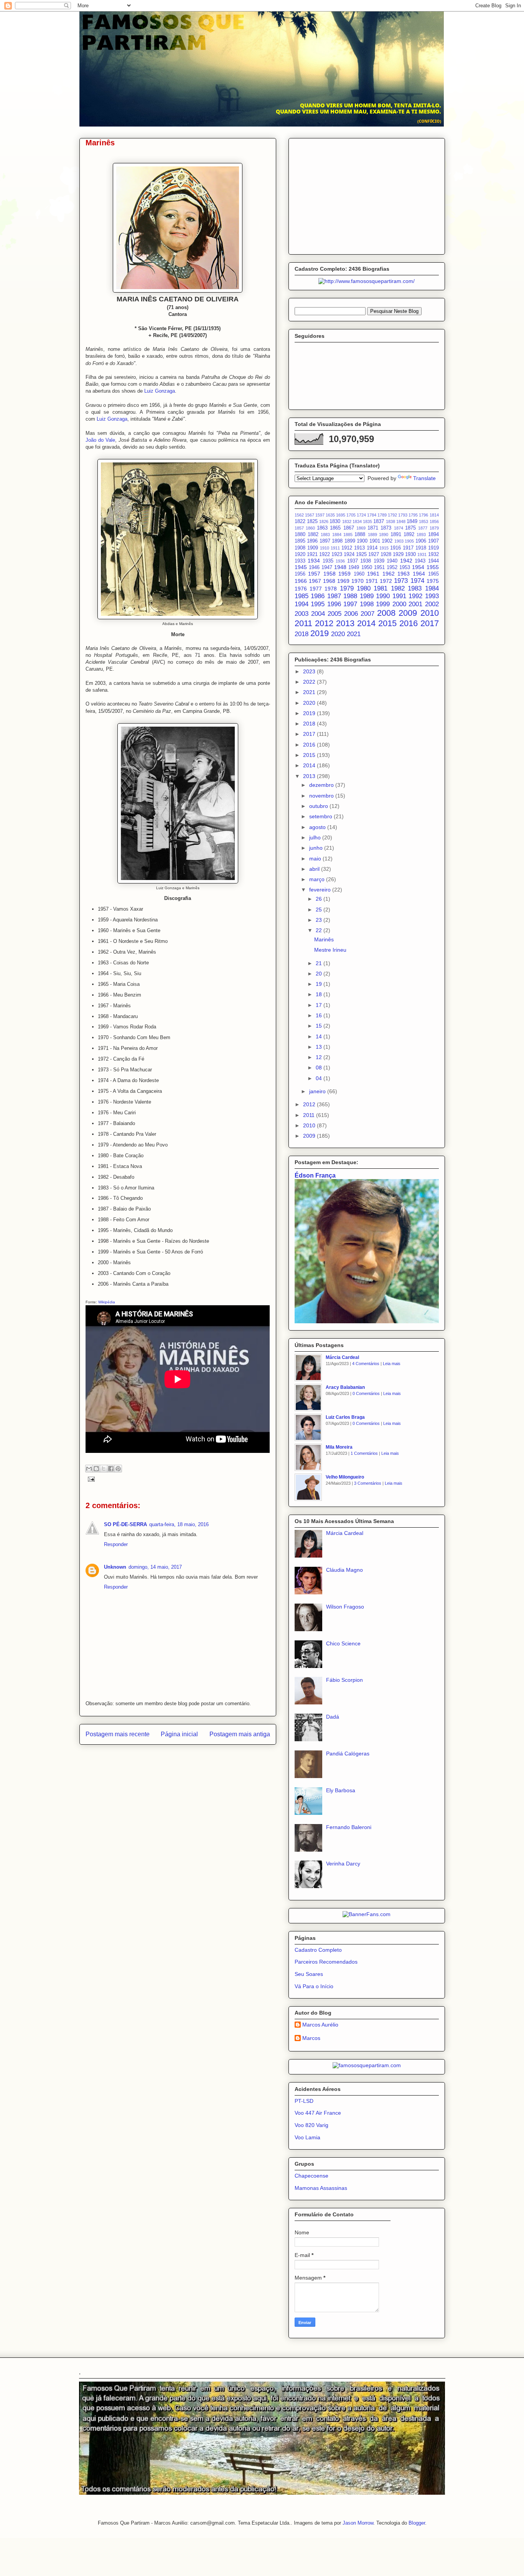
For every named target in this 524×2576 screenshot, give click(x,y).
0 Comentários (366, 1393)
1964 (419, 574)
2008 (386, 613)
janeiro (318, 1091)
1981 (381, 588)
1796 (423, 515)
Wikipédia (107, 1302)
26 (320, 899)
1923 (337, 554)
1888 (360, 535)
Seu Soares (309, 1974)
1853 (423, 521)
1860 (310, 528)
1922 (325, 554)
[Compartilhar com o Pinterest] (118, 1469)
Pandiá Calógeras (348, 1754)
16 (320, 1015)
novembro (322, 796)
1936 (340, 561)
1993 (432, 596)
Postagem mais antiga (240, 1734)
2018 (302, 634)
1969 (343, 581)
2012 (324, 623)
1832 (347, 521)
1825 (312, 521)
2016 (409, 623)
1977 (316, 589)
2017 (430, 623)
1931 (422, 554)
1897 (325, 541)
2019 (320, 633)
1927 (374, 554)
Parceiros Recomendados (326, 1962)
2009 (408, 613)
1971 (372, 581)
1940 (392, 561)
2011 (303, 623)
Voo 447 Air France (318, 2113)
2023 (310, 671)
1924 (349, 554)
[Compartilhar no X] (104, 1469)
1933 (300, 561)
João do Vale (100, 440)
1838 (391, 521)
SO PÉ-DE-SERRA (125, 1524)
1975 (433, 581)
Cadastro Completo (318, 1950)
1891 (396, 535)
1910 (325, 548)
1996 (334, 604)
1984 (432, 588)
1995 (318, 604)
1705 (351, 515)
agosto (318, 827)
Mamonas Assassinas (321, 2188)
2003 (302, 614)
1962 (389, 574)
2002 (432, 604)
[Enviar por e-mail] (89, 1469)
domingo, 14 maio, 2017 (155, 1567)
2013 (345, 623)
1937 (353, 561)
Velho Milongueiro (345, 1477)
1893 (421, 535)
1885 (348, 535)
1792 (392, 515)
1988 (350, 596)
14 (320, 1036)
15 (320, 1026)
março (318, 879)
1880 (300, 535)
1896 (312, 541)
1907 (433, 541)
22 (320, 930)
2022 (310, 682)
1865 (335, 528)
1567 (310, 515)
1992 (415, 596)
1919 (433, 548)
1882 (313, 535)
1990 (383, 596)
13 (320, 1047)
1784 (372, 515)
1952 (392, 568)
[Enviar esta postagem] (90, 1479)
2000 (399, 604)
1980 (364, 588)
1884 (337, 535)
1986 (318, 596)
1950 (367, 568)
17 (320, 1005)
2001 (415, 604)
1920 (300, 554)
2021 (354, 634)
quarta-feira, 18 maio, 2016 (179, 1524)
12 (320, 1057)
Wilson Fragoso (345, 1607)
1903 (399, 541)
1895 (300, 541)
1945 (301, 567)
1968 (329, 581)
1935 (328, 561)
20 (320, 974)
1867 (349, 528)
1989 (367, 596)
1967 (315, 581)
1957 (314, 574)
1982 (398, 588)
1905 (409, 541)
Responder (116, 1544)
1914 (372, 548)
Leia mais (392, 1364)
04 (320, 1078)
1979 (347, 588)
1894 (433, 535)
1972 (386, 581)
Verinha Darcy (343, 1864)
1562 (299, 515)
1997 (350, 604)
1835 (367, 521)
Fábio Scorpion (344, 1680)
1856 (434, 521)
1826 (324, 521)
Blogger (417, 2523)
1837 (379, 521)
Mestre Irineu (330, 950)
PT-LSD (304, 2101)
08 (320, 1068)
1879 (434, 528)
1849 (412, 521)
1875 (410, 528)
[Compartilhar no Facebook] (111, 1469)
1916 (395, 548)
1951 (379, 568)
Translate (424, 478)
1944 (433, 561)
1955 (433, 567)
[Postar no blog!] (96, 1469)
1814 (434, 515)
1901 (375, 541)
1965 (433, 574)
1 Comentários (364, 1453)
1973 (401, 581)
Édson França (315, 1175)
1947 (327, 568)
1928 (386, 554)
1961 (373, 574)
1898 (337, 541)
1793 (403, 515)
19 (320, 984)
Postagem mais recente (118, 1734)
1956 (300, 574)
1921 (312, 554)
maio (316, 859)
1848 (401, 521)
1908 (300, 548)
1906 (421, 541)
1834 (357, 521)
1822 (300, 521)
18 (320, 994)
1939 (379, 561)
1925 (361, 554)
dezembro (322, 785)
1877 (423, 528)
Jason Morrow (358, 2523)
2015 (387, 623)
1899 (350, 541)
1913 (359, 548)
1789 (382, 515)
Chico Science (343, 1643)
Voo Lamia (307, 2137)
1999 (383, 604)
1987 (334, 596)
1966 (301, 581)
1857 (299, 528)
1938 (366, 561)
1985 (302, 596)
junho (317, 848)
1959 (344, 574)
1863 (322, 528)
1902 (387, 541)
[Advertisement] (367, 195)
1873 (386, 528)
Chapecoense (311, 2176)
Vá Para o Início (314, 1986)
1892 (409, 535)
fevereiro (321, 890)
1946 (314, 568)
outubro (319, 806)
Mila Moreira (339, 1447)
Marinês (324, 939)
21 (320, 963)
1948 (340, 567)
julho (316, 837)
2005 (335, 614)
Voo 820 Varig (311, 2125)
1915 (384, 548)
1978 (331, 589)
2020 (338, 634)
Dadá (333, 1717)
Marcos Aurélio (320, 2025)
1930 (410, 554)
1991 (399, 596)
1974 (417, 581)
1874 (399, 528)
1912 (347, 548)
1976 (301, 589)
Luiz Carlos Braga (345, 1417)
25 (320, 910)
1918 (421, 548)
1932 (433, 554)
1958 (330, 574)
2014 (366, 623)
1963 (404, 574)
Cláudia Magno (344, 1570)
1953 (405, 568)
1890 (384, 535)
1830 (335, 521)
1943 (420, 561)
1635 (330, 515)
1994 (302, 604)
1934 (314, 561)
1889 (372, 535)
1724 (361, 515)
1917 (408, 548)
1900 (362, 541)
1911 (335, 548)
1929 (398, 554)
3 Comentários (368, 1483)
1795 (413, 515)
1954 (418, 567)
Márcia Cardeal (342, 1357)
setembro (321, 816)
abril (315, 869)
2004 (318, 614)
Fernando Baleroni (349, 1827)
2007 (367, 614)
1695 (341, 515)
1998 (367, 604)
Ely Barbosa (341, 1790)
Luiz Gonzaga (160, 391)
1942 (406, 561)
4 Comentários (366, 1364)
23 (320, 920)
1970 (358, 581)
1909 (313, 548)
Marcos (311, 2038)
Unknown (115, 1567)
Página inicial (179, 1734)
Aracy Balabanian (345, 1387)
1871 (373, 528)
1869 (361, 528)
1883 (325, 535)
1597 (320, 515)
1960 (359, 574)
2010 (430, 613)
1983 (415, 588)
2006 (351, 614)
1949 (354, 568)
